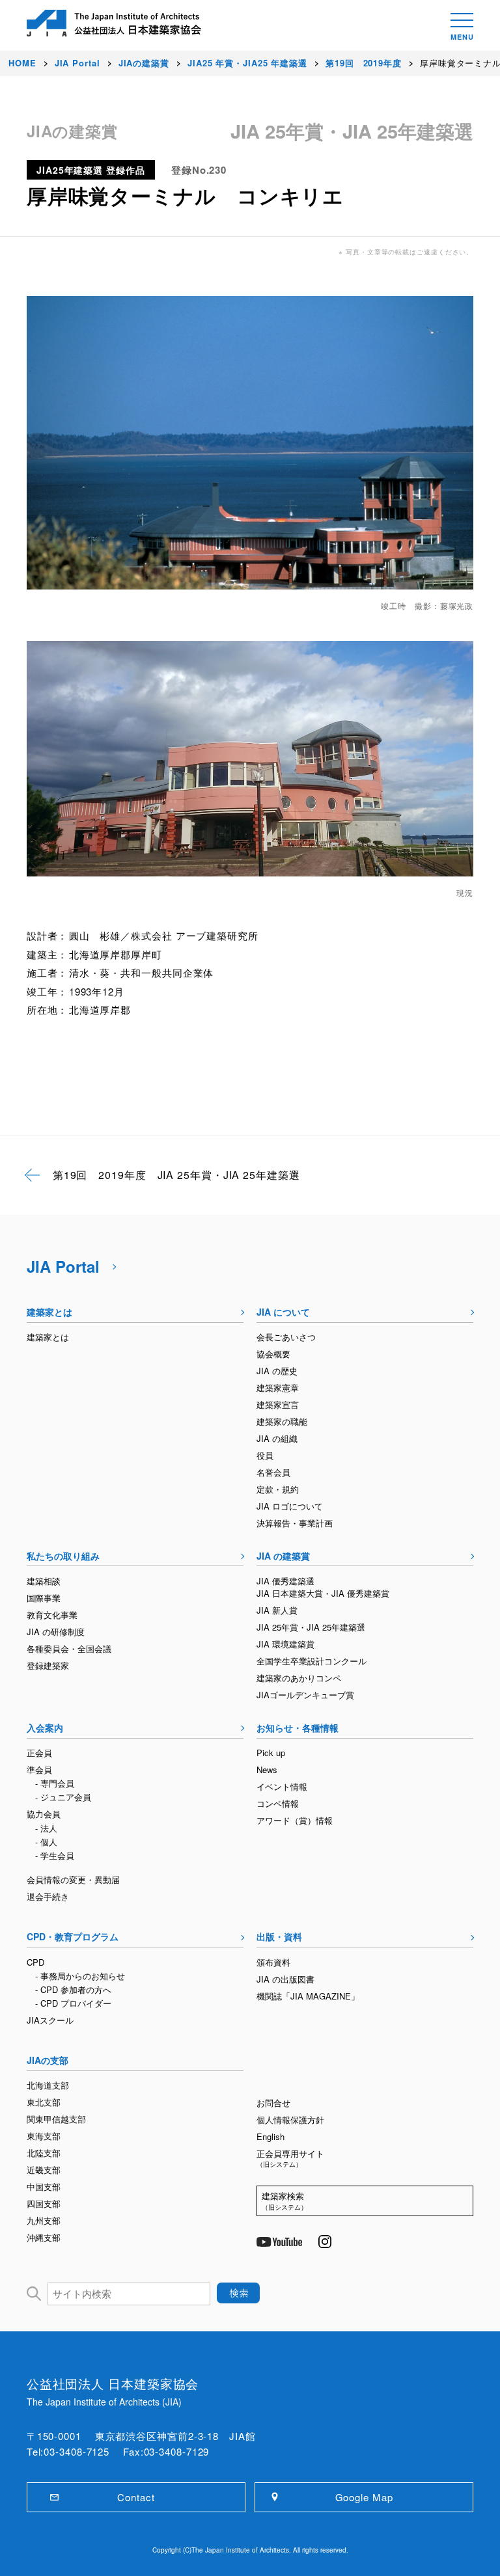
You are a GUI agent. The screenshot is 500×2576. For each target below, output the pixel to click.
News (267, 1769)
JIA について (283, 1312)
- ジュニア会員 (63, 1797)
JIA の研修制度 (56, 1632)
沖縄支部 (44, 2237)
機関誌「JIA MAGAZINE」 (308, 1996)
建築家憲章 (278, 1388)
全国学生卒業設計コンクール (312, 1661)
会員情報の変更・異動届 (73, 1879)
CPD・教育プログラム (73, 1936)
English (271, 2136)
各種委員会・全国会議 (69, 1648)
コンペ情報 (278, 1803)
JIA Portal (63, 1266)
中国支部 (44, 2187)
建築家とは (49, 1312)
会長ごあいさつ (286, 1337)
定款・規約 (278, 1489)
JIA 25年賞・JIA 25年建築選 (311, 1627)
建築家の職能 (282, 1421)
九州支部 (44, 2220)
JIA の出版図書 (285, 1979)
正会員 (39, 1753)
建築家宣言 (278, 1404)
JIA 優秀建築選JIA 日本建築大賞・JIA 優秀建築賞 (323, 1587)
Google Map (364, 2497)
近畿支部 (44, 2170)
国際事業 (44, 1598)
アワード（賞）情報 (295, 1820)
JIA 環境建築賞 (285, 1644)
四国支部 (44, 2203)
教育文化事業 (52, 1615)
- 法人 (46, 1828)
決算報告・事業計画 (295, 1523)
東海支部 (44, 2136)
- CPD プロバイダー (73, 2003)
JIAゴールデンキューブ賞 (305, 1695)
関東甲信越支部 (56, 2119)
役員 (265, 1455)
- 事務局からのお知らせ (80, 1976)
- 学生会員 (55, 1855)
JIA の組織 (277, 1438)
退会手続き (48, 1896)
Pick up (271, 1753)
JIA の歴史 (277, 1371)
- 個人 (46, 1842)
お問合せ (273, 2103)
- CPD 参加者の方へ (73, 1989)
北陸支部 (44, 2153)
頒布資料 (273, 1962)
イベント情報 (282, 1786)
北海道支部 (48, 2085)
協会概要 (273, 1354)
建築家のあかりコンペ (299, 1678)
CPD (35, 1962)
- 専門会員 (55, 1783)
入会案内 (45, 1728)
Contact (136, 2497)
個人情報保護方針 (290, 2120)
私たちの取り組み (63, 1556)
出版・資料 (279, 1936)
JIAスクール (50, 2020)
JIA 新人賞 (277, 1610)
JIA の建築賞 (283, 1556)
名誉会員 (273, 1472)
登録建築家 (48, 1665)
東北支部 (44, 2102)
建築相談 (44, 1581)
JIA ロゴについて (290, 1506)
